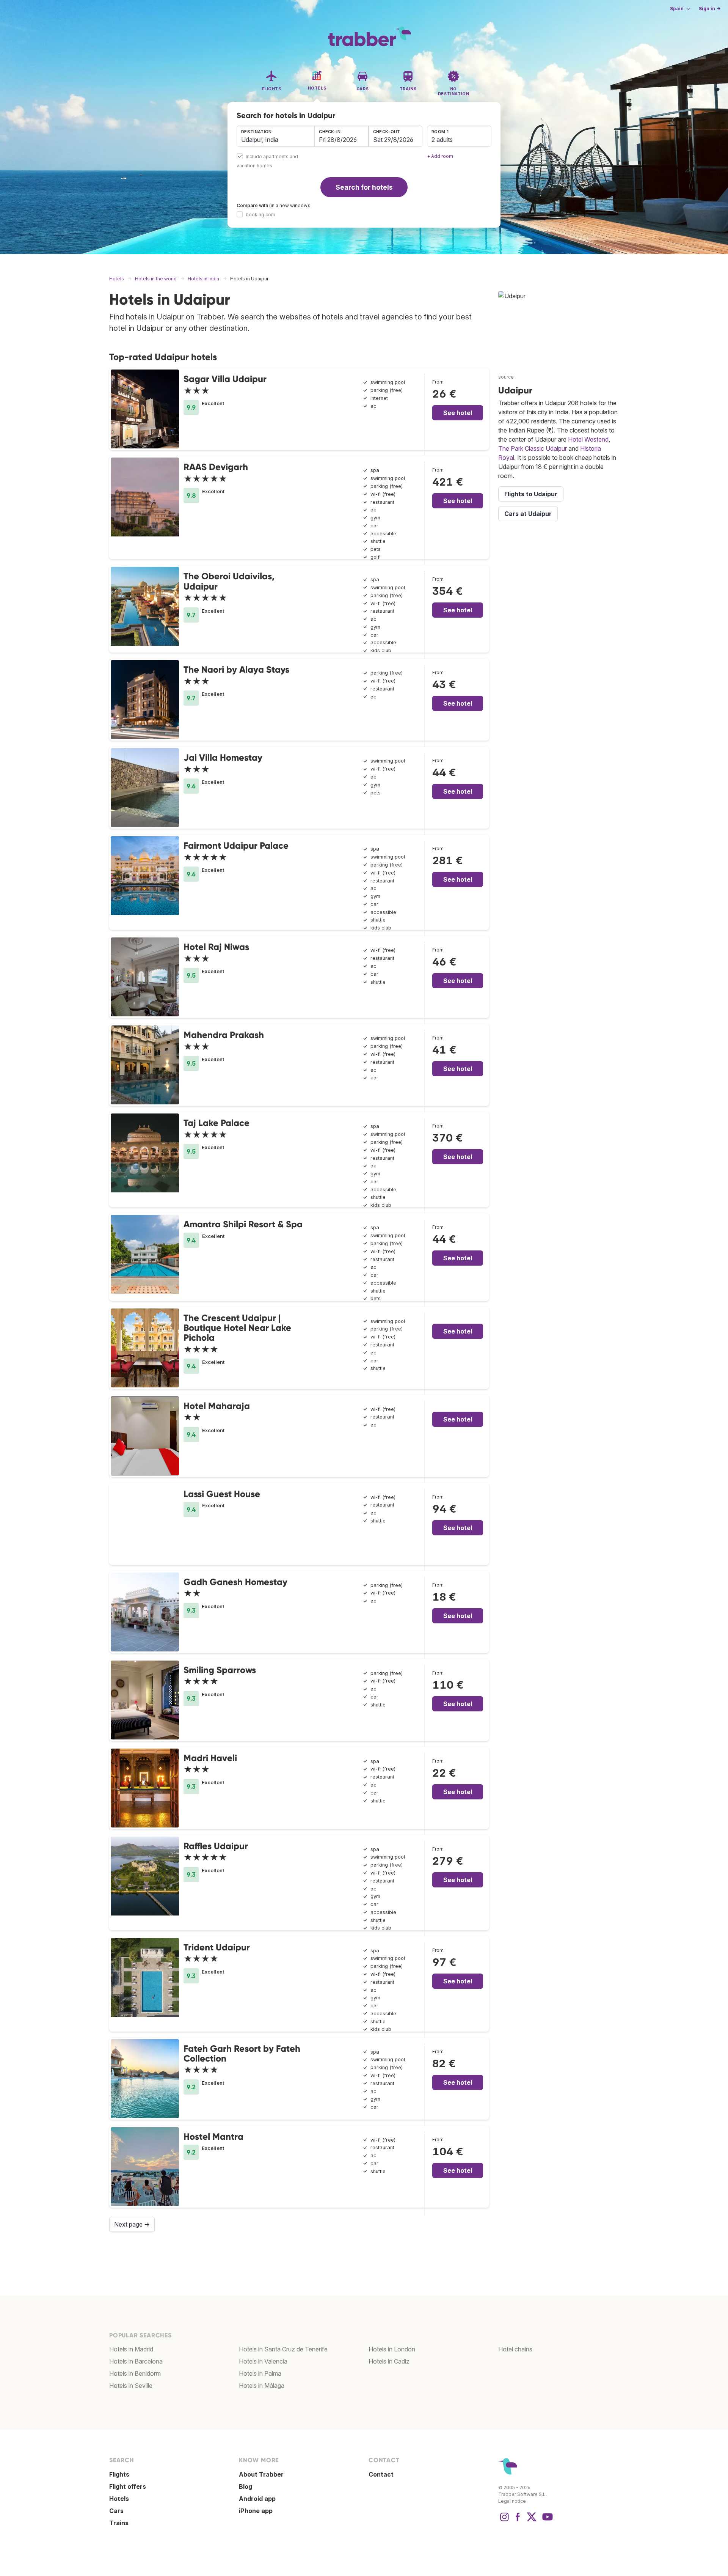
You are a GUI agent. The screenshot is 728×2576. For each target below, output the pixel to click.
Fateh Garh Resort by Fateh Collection (242, 2053)
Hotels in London (392, 2349)
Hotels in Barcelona (136, 2361)
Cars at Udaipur (528, 514)
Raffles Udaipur (216, 1846)
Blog (246, 2486)
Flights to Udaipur (531, 494)
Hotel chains (515, 2349)
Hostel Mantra (213, 2136)
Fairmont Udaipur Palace (236, 845)
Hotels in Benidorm (135, 2373)
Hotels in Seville (131, 2386)
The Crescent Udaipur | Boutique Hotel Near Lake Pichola (237, 1328)
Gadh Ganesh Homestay (235, 1582)
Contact (381, 2474)
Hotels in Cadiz (389, 2361)
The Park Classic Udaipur (533, 448)
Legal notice (512, 2501)
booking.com (260, 215)
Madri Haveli (210, 1758)
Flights (119, 2474)
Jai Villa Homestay (223, 757)
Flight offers (128, 2486)
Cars (116, 2511)
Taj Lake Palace (217, 1123)
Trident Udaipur (217, 1947)
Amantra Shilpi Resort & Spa (243, 1224)
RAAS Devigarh (216, 467)
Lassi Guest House (222, 1494)
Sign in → (710, 9)
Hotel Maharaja (217, 1406)
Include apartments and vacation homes (267, 161)
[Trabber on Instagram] (504, 2521)
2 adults (442, 140)
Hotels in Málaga (262, 2386)
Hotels (119, 2499)
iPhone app (256, 2511)
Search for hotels (364, 187)
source (506, 377)
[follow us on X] (532, 2521)
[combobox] (275, 136)
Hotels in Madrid (131, 2349)
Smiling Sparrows (220, 1670)
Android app (257, 2499)
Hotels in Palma (260, 2373)
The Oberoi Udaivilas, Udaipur (229, 581)
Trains (119, 2523)
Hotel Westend (588, 439)
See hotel (458, 413)
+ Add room (440, 156)
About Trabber (261, 2474)
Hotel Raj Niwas (216, 947)
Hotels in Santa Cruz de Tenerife (283, 2349)
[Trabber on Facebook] (518, 2521)
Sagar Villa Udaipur (225, 379)
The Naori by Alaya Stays (236, 669)
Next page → (132, 2224)
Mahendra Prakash (224, 1035)
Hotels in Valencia (263, 2361)
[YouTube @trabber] (546, 2521)
